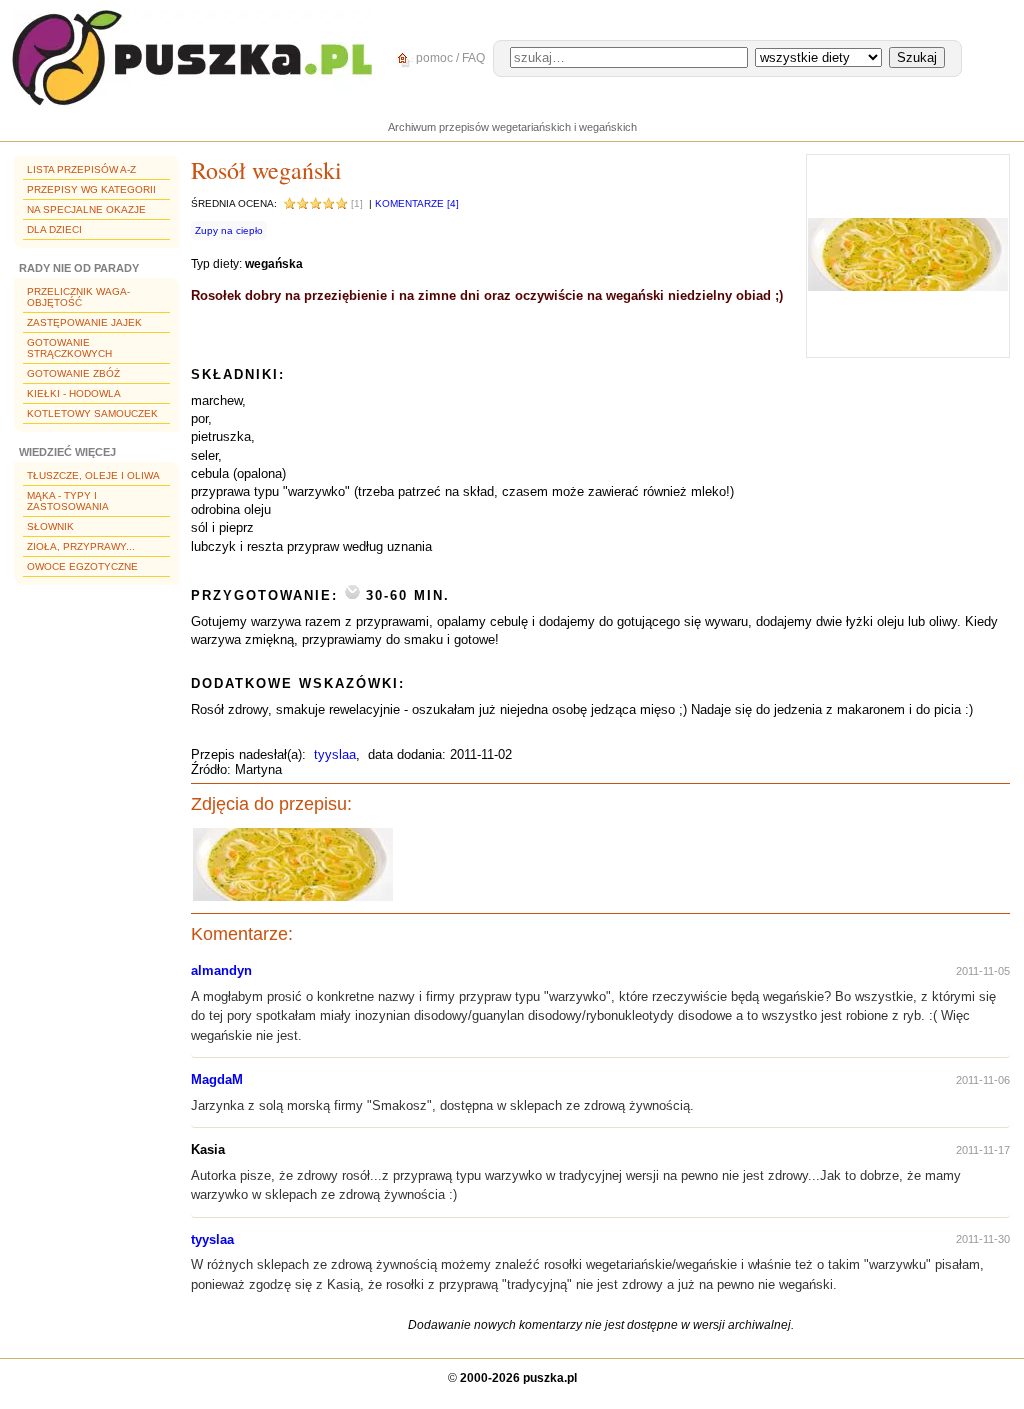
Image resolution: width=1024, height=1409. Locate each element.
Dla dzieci (54, 229)
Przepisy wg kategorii (91, 189)
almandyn (221, 970)
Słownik (50, 526)
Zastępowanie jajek (84, 322)
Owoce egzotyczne (82, 566)
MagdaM (217, 1079)
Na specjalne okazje (86, 209)
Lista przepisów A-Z (81, 169)
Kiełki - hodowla (74, 393)
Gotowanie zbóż (73, 373)
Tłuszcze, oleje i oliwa (93, 475)
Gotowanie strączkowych (69, 348)
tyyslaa (335, 754)
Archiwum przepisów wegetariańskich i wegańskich (512, 127)
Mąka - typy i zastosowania (68, 501)
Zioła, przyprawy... (81, 546)
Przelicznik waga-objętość (78, 297)
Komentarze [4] (417, 203)
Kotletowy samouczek (92, 413)
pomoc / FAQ (449, 58)
